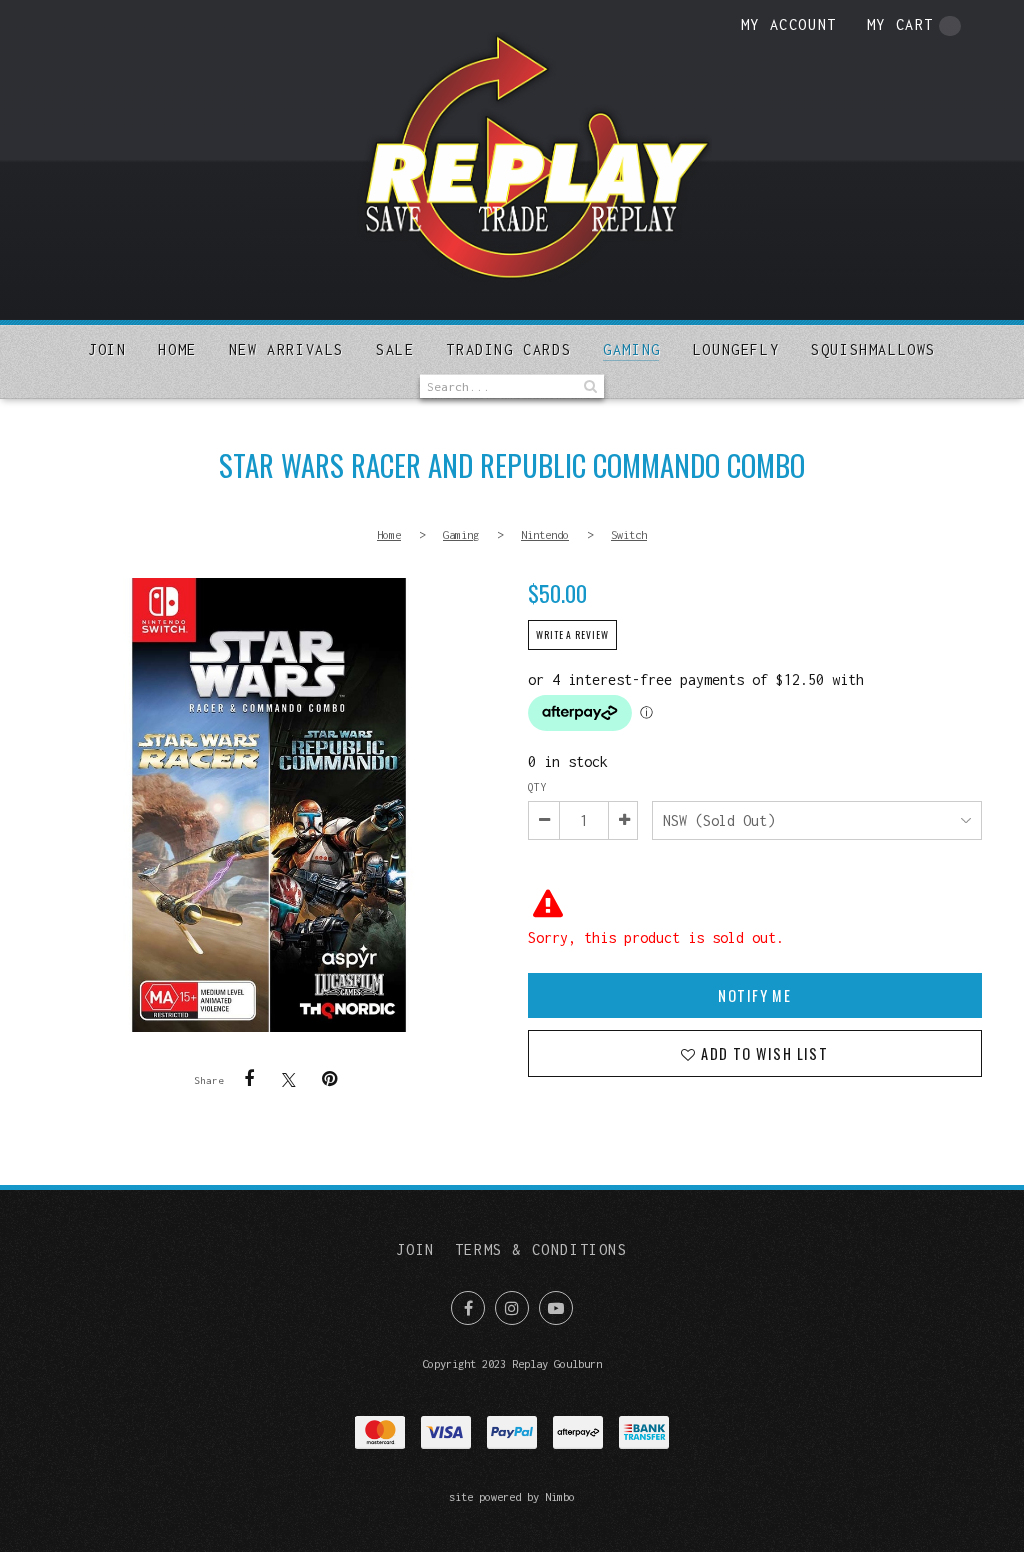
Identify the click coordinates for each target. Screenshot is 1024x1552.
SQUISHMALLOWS (873, 349)
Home (177, 349)
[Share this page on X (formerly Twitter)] (289, 1079)
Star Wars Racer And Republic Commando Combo (269, 805)
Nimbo (560, 1496)
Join (107, 349)
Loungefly (736, 349)
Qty (537, 787)
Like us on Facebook (468, 1308)
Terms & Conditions (541, 1249)
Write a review (572, 635)
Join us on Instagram (512, 1308)
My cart (900, 24)
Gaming (632, 349)
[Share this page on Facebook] (249, 1079)
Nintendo (545, 534)
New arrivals (286, 349)
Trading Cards (508, 349)
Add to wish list (762, 1053)
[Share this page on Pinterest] (329, 1079)
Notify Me (754, 995)
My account (789, 24)
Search (589, 386)
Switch (629, 534)
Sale (395, 349)
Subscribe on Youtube (556, 1308)
